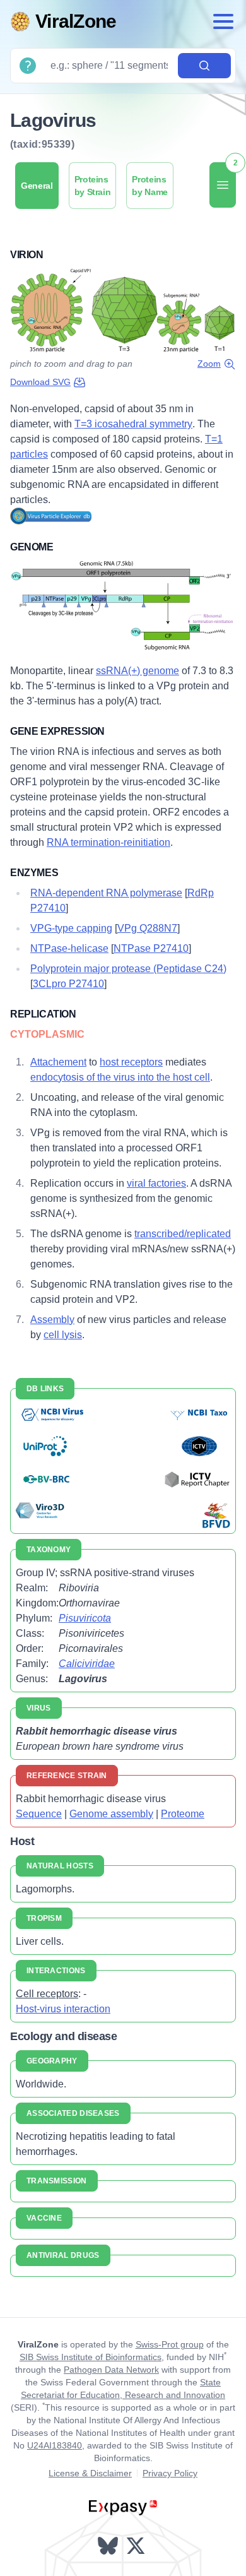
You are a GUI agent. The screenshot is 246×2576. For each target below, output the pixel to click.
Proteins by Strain (93, 186)
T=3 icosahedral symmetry (133, 424)
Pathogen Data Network (111, 2370)
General (37, 186)
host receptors (131, 1062)
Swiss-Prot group (170, 2344)
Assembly (52, 1320)
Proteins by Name (150, 186)
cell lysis (63, 1335)
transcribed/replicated (183, 1234)
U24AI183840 (55, 2445)
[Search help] (28, 66)
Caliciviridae (87, 1664)
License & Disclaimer (90, 2473)
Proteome (183, 1814)
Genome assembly (111, 1814)
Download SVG (40, 382)
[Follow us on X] (137, 2546)
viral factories (156, 1183)
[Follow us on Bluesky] (109, 2546)
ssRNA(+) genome (138, 671)
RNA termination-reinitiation (108, 842)
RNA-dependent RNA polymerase (106, 893)
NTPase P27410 (151, 948)
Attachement (58, 1062)
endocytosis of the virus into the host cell (120, 1077)
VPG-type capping (71, 928)
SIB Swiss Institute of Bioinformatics (91, 2357)
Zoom (209, 364)
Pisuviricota (85, 1618)
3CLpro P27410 (68, 984)
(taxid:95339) (42, 144)
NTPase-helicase (69, 948)
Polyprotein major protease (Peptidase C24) (128, 969)
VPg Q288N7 (147, 928)
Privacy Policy (170, 2473)
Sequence (39, 1814)
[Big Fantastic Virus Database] (215, 1515)
